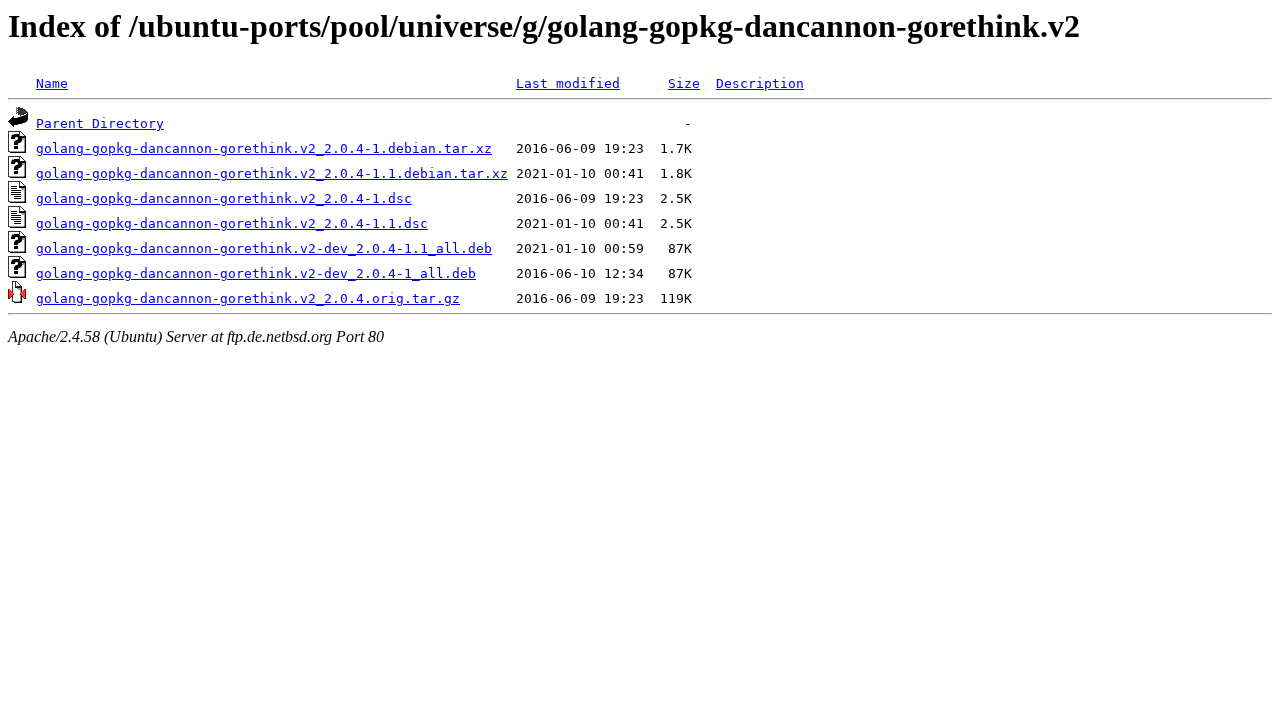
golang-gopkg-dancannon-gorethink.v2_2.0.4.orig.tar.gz (248, 298)
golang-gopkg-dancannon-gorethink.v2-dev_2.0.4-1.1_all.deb (264, 248)
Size (684, 83)
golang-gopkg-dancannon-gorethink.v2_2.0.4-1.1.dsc (232, 223)
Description (760, 83)
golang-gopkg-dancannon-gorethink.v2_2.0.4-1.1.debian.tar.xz (272, 173)
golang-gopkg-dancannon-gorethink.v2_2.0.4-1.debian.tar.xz (264, 148)
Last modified (568, 83)
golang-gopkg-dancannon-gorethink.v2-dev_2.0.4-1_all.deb (256, 273)
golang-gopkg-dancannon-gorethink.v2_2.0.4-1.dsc (224, 198)
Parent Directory (100, 123)
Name (52, 83)
